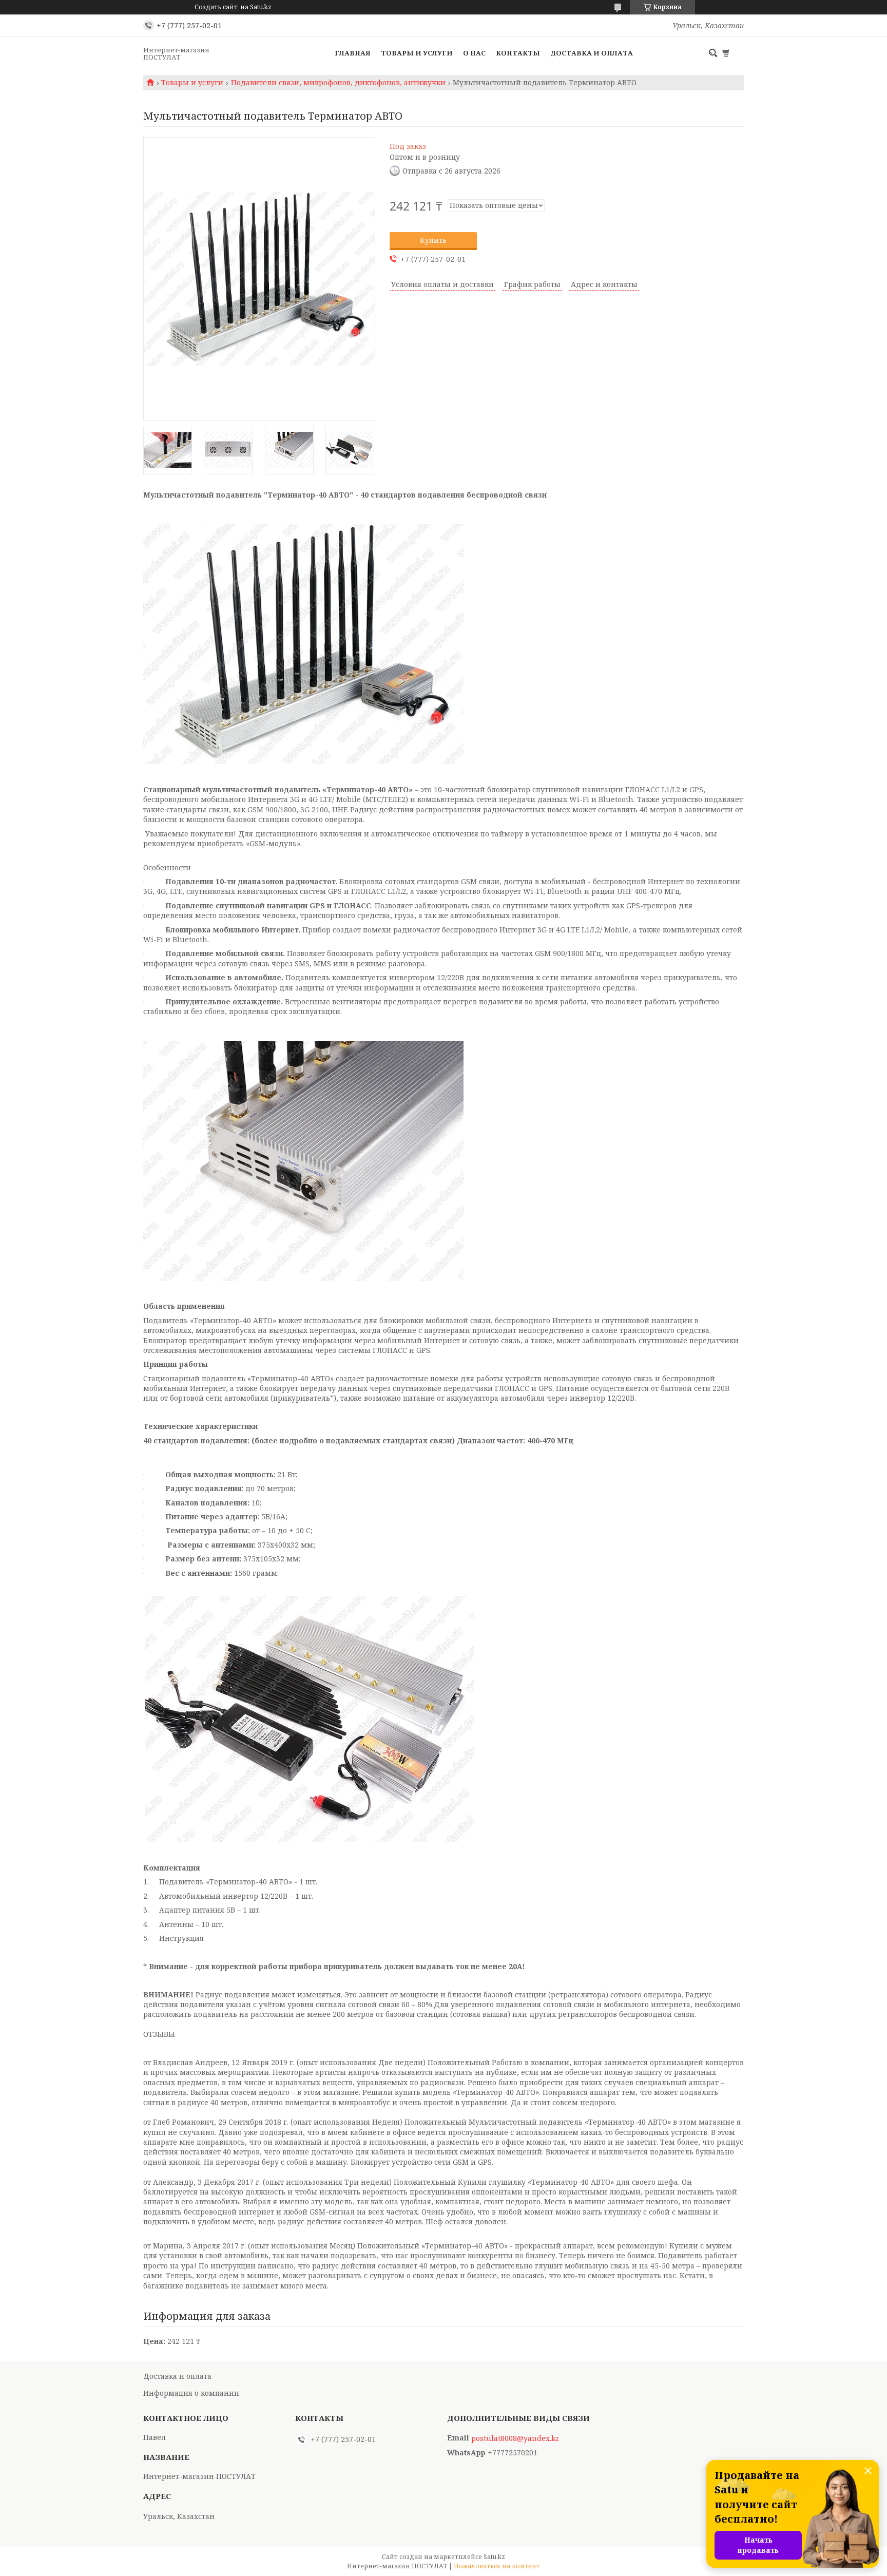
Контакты (518, 53)
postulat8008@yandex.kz (515, 2438)
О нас (474, 53)
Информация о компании (191, 2393)
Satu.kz (494, 2557)
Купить (433, 240)
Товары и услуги (417, 53)
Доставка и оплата (592, 53)
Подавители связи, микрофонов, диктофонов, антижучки (338, 83)
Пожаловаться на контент (497, 2566)
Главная (353, 53)
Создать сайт (216, 7)
